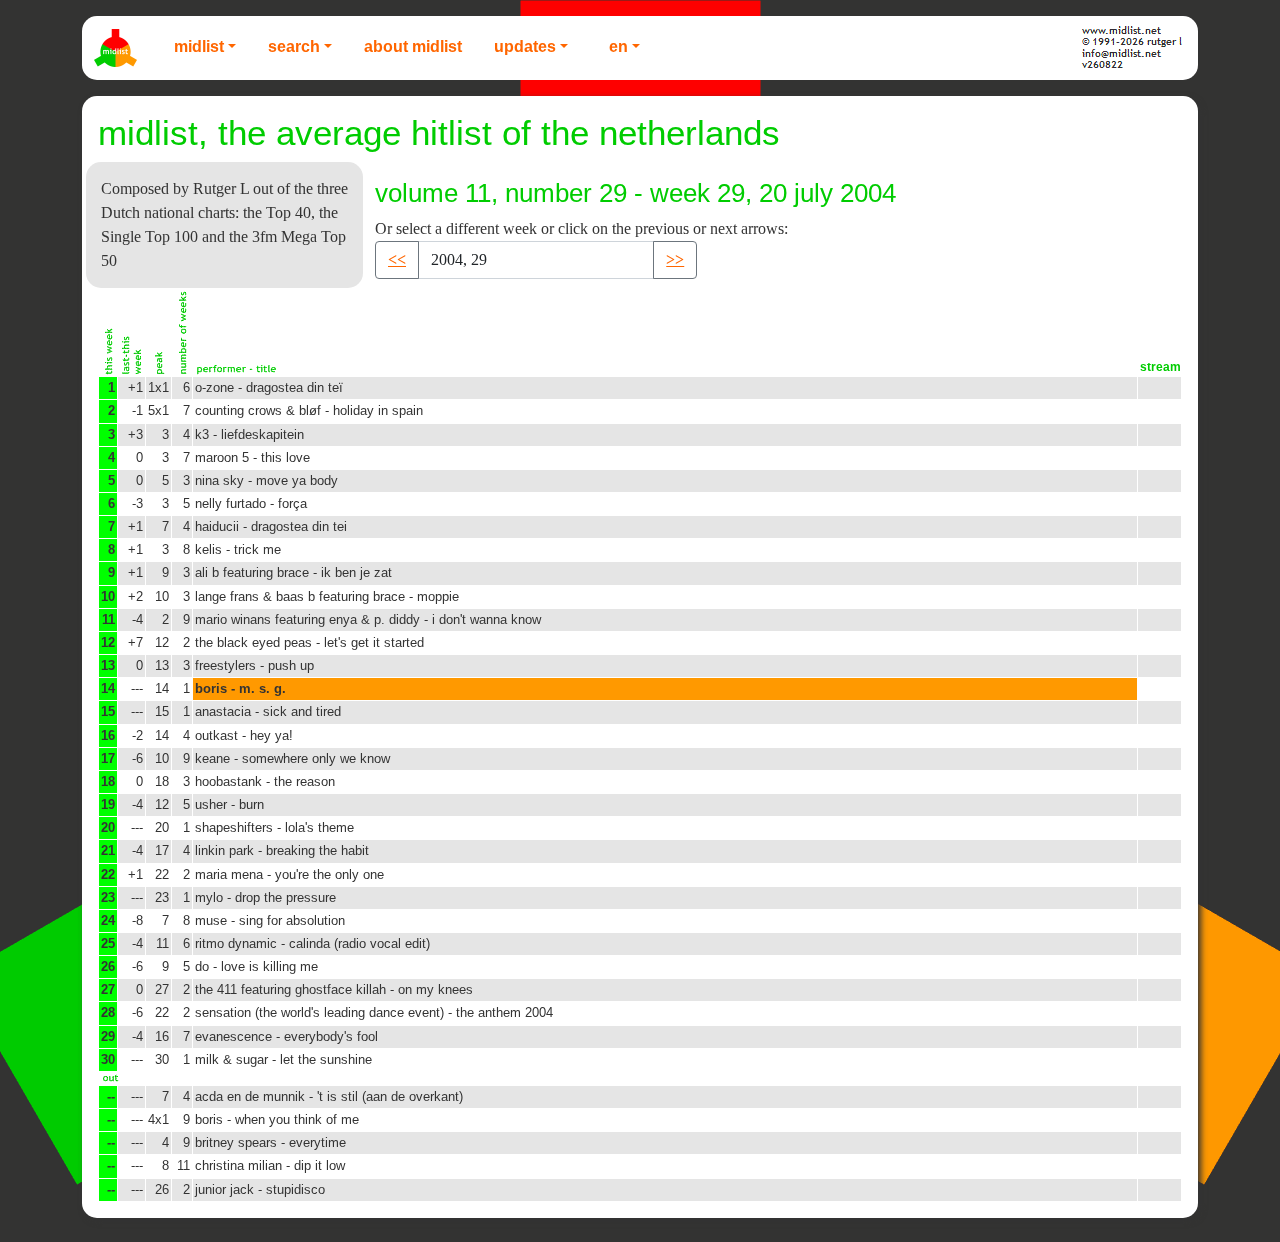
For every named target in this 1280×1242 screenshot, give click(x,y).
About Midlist (413, 46)
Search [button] (294, 46)
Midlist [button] (199, 46)
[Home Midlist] (118, 48)
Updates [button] (525, 46)
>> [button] (675, 259)
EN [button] (618, 46)
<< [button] (397, 259)
